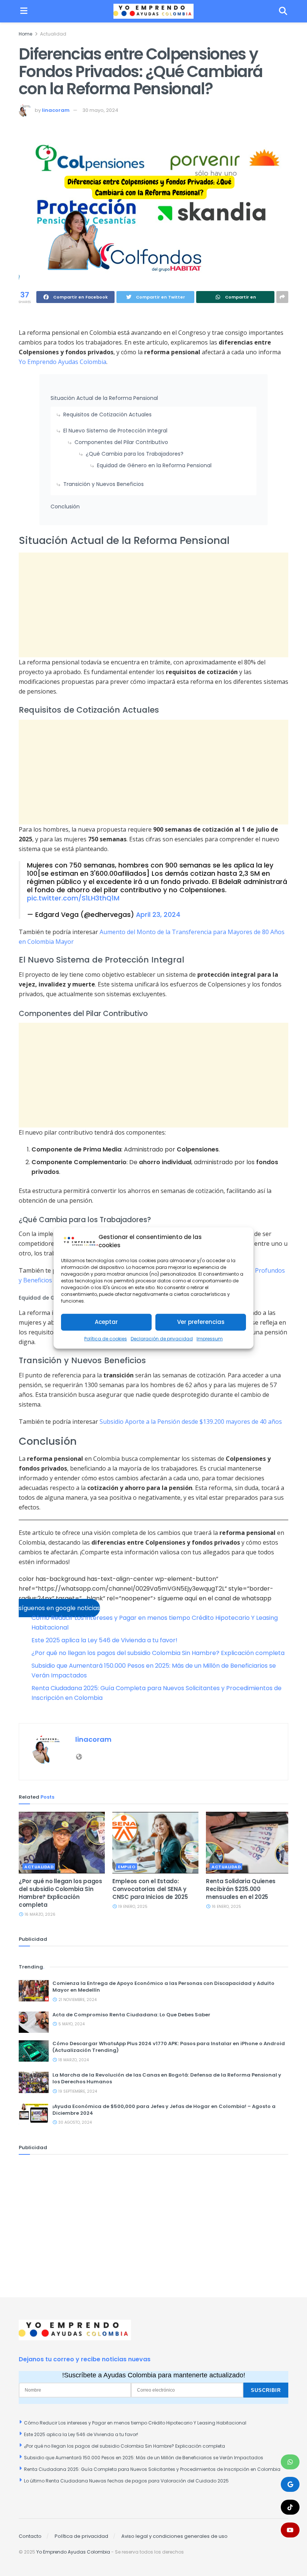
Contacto (30, 2536)
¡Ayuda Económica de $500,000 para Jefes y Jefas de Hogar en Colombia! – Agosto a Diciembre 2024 (164, 2110)
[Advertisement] (153, 605)
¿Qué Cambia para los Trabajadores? (135, 454)
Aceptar (106, 1322)
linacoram (56, 110)
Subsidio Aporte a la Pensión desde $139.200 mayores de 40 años (191, 1422)
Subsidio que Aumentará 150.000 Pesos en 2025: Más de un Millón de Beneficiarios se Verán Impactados (144, 2458)
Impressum (210, 1339)
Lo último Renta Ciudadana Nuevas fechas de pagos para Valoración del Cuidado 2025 (126, 2481)
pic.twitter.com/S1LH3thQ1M (73, 898)
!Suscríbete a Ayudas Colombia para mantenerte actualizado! (154, 2375)
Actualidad (53, 34)
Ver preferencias (201, 1322)
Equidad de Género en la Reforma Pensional (154, 465)
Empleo (127, 1867)
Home (25, 34)
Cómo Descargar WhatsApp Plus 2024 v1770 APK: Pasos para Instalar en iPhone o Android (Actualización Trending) (169, 2047)
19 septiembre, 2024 (77, 2091)
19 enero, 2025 (132, 1907)
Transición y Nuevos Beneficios (104, 484)
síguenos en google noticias (59, 1608)
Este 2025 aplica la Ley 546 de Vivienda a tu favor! (104, 1640)
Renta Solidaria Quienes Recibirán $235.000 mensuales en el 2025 (241, 1889)
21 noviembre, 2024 (77, 2000)
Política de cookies (106, 1339)
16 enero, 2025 (226, 1907)
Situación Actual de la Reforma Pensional (104, 398)
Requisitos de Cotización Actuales (107, 414)
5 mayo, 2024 (71, 2024)
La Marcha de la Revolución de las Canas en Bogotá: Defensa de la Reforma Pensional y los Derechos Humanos (167, 2078)
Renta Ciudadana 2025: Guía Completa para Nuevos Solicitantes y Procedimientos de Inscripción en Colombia (152, 2469)
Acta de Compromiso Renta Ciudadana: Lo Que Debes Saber (131, 2015)
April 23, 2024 (158, 915)
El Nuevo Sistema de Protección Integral (115, 431)
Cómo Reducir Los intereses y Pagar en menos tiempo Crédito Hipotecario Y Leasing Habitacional (135, 2423)
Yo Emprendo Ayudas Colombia (63, 362)
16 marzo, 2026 (39, 1914)
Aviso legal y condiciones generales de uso (174, 2536)
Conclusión (65, 507)
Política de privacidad (81, 2536)
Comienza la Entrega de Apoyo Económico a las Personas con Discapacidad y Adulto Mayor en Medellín (163, 1987)
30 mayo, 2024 (100, 110)
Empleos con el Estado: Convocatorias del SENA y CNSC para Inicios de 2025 (150, 1889)
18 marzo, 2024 (73, 2060)
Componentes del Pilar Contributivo (121, 442)
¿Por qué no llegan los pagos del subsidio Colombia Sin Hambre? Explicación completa (158, 1653)
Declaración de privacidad (162, 1339)
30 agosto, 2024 (75, 2122)
